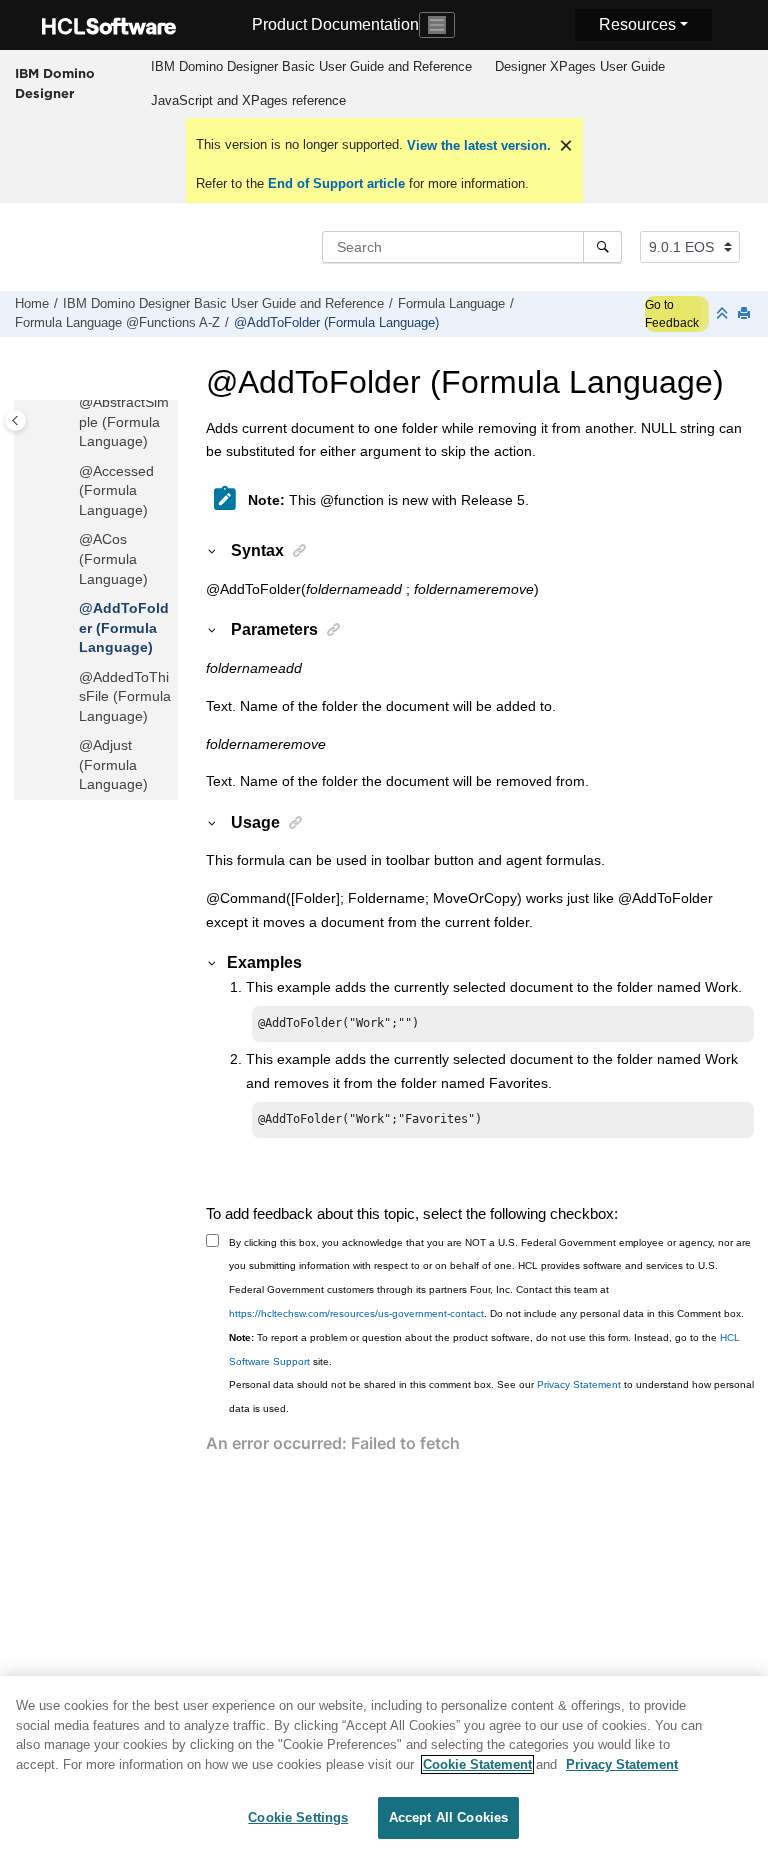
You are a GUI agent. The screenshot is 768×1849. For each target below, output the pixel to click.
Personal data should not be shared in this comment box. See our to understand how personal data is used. (491, 1396)
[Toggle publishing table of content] (15, 420)
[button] (71, 403)
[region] (384, 1762)
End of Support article (336, 183)
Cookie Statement (477, 1764)
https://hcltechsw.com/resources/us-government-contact (356, 1313)
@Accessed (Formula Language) (116, 490)
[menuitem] (311, 67)
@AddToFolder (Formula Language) (336, 323)
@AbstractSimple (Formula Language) (124, 421)
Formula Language (451, 304)
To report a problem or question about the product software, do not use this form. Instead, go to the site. (484, 1349)
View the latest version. (477, 145)
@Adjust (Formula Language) (113, 764)
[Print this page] (746, 314)
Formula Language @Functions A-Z (117, 323)
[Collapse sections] (724, 314)
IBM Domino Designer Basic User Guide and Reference (311, 66)
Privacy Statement (579, 1384)
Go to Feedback (672, 314)
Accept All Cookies (448, 1817)
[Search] (602, 247)
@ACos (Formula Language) (113, 558)
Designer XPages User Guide (580, 66)
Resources (637, 24)
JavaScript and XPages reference (248, 100)
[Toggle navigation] (437, 25)
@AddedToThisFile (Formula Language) (125, 696)
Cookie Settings (298, 1817)
